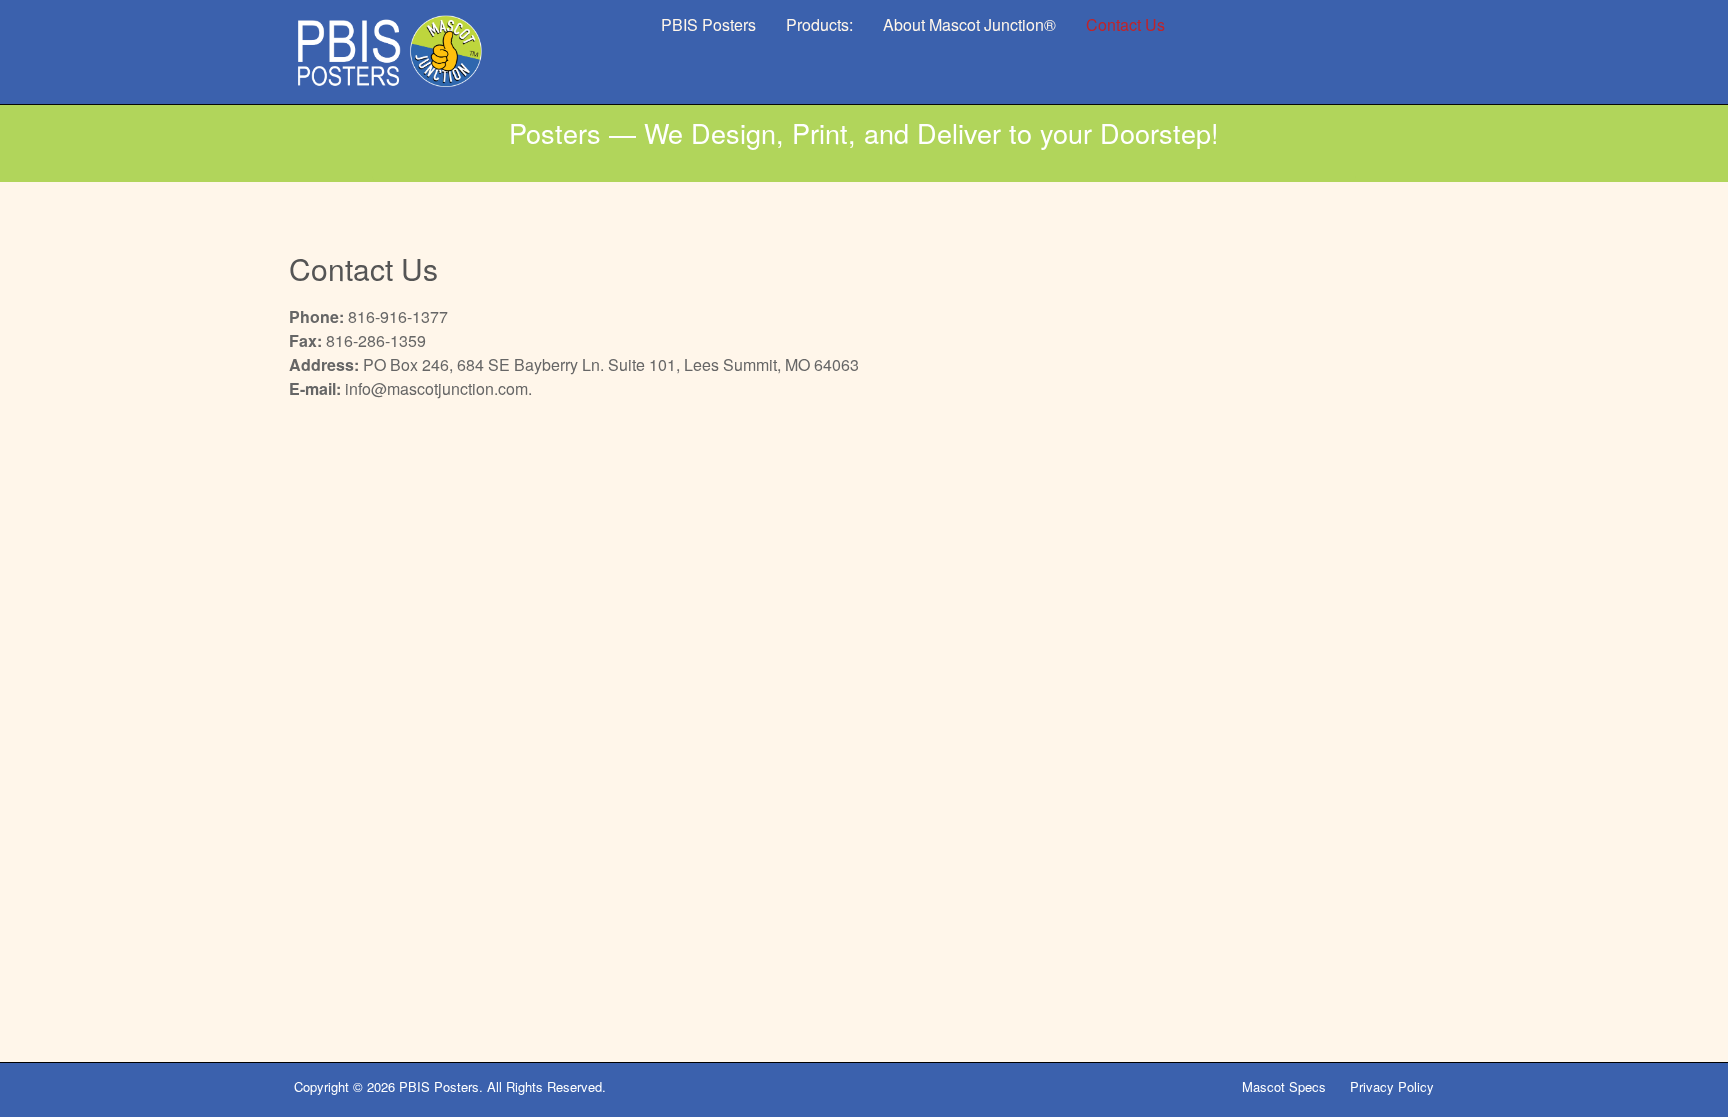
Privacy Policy (1392, 1086)
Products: (819, 24)
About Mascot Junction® (969, 24)
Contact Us (1125, 24)
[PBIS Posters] (389, 52)
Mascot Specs (1284, 1086)
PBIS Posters (708, 24)
